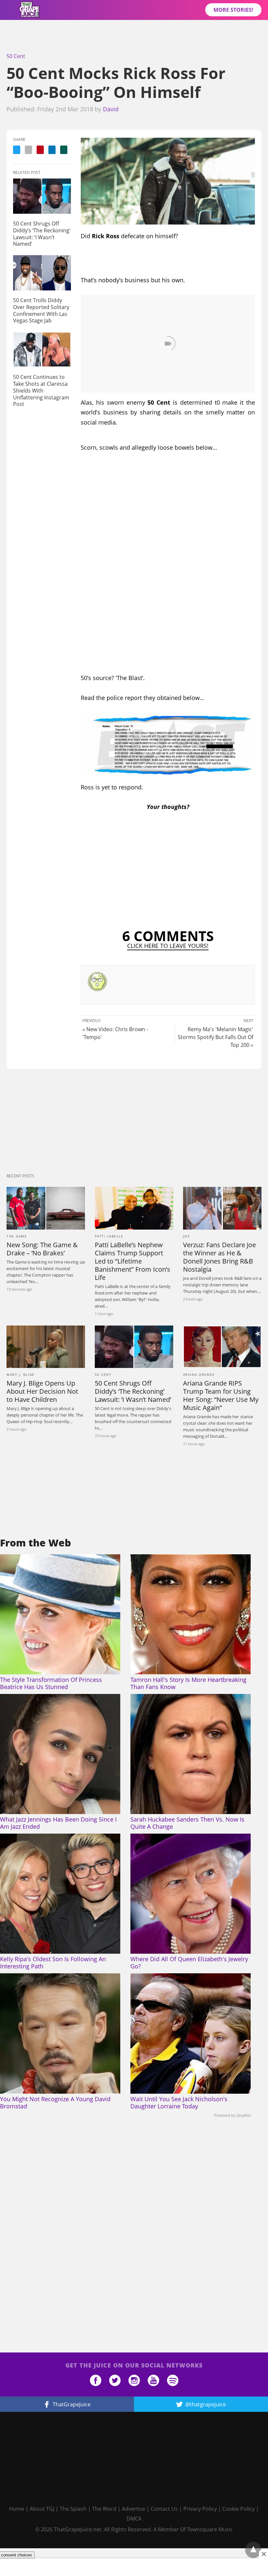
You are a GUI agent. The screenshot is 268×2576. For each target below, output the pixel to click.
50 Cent (16, 56)
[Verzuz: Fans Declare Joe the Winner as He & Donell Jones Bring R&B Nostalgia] (222, 1208)
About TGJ (42, 2509)
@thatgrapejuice (206, 2404)
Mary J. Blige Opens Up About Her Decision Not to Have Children (42, 1391)
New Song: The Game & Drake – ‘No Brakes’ (42, 1249)
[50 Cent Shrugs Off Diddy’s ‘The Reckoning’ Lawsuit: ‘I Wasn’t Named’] (42, 196)
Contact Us (164, 2509)
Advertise (134, 2509)
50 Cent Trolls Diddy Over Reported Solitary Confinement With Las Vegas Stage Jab (41, 310)
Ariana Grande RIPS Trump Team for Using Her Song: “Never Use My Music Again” (221, 1395)
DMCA (134, 2519)
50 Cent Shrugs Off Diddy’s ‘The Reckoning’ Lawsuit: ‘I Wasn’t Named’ (42, 234)
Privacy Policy (200, 2509)
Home (17, 2509)
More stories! (233, 10)
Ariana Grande (199, 1374)
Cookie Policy (238, 2509)
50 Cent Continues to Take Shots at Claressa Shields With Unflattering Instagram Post (41, 390)
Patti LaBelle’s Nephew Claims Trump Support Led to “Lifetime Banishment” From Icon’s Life (133, 1261)
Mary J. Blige (21, 1374)
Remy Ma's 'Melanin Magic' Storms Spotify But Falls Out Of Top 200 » (216, 1037)
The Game (17, 1236)
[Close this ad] (263, 2554)
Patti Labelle (109, 1236)
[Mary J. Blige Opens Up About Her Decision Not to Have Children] (46, 1347)
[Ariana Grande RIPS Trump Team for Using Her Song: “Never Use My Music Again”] (222, 1347)
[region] (134, 38)
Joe (187, 1236)
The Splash (73, 2509)
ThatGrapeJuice (72, 2404)
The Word (104, 2509)
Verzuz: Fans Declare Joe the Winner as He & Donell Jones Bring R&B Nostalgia (219, 1257)
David (111, 109)
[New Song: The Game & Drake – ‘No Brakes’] (46, 1208)
